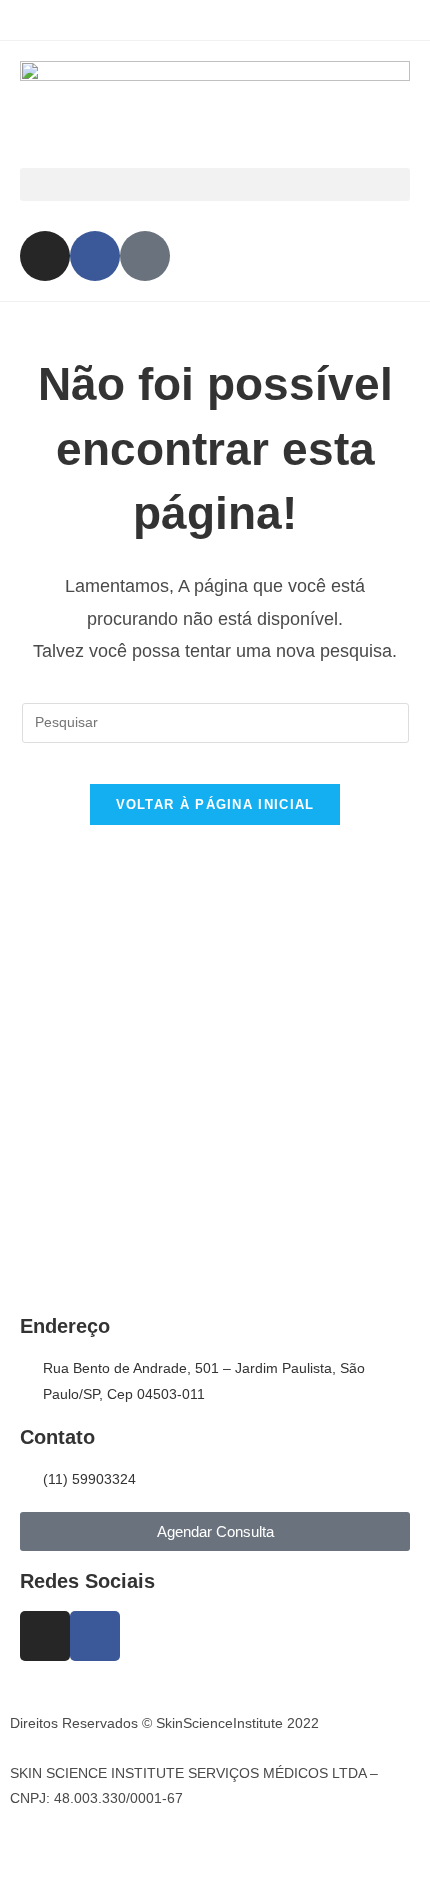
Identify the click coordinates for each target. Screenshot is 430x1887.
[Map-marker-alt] (145, 256)
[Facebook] (95, 256)
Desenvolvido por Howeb (89, 1844)
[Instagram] (45, 256)
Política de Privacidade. (84, 1748)
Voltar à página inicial (215, 804)
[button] (215, 184)
